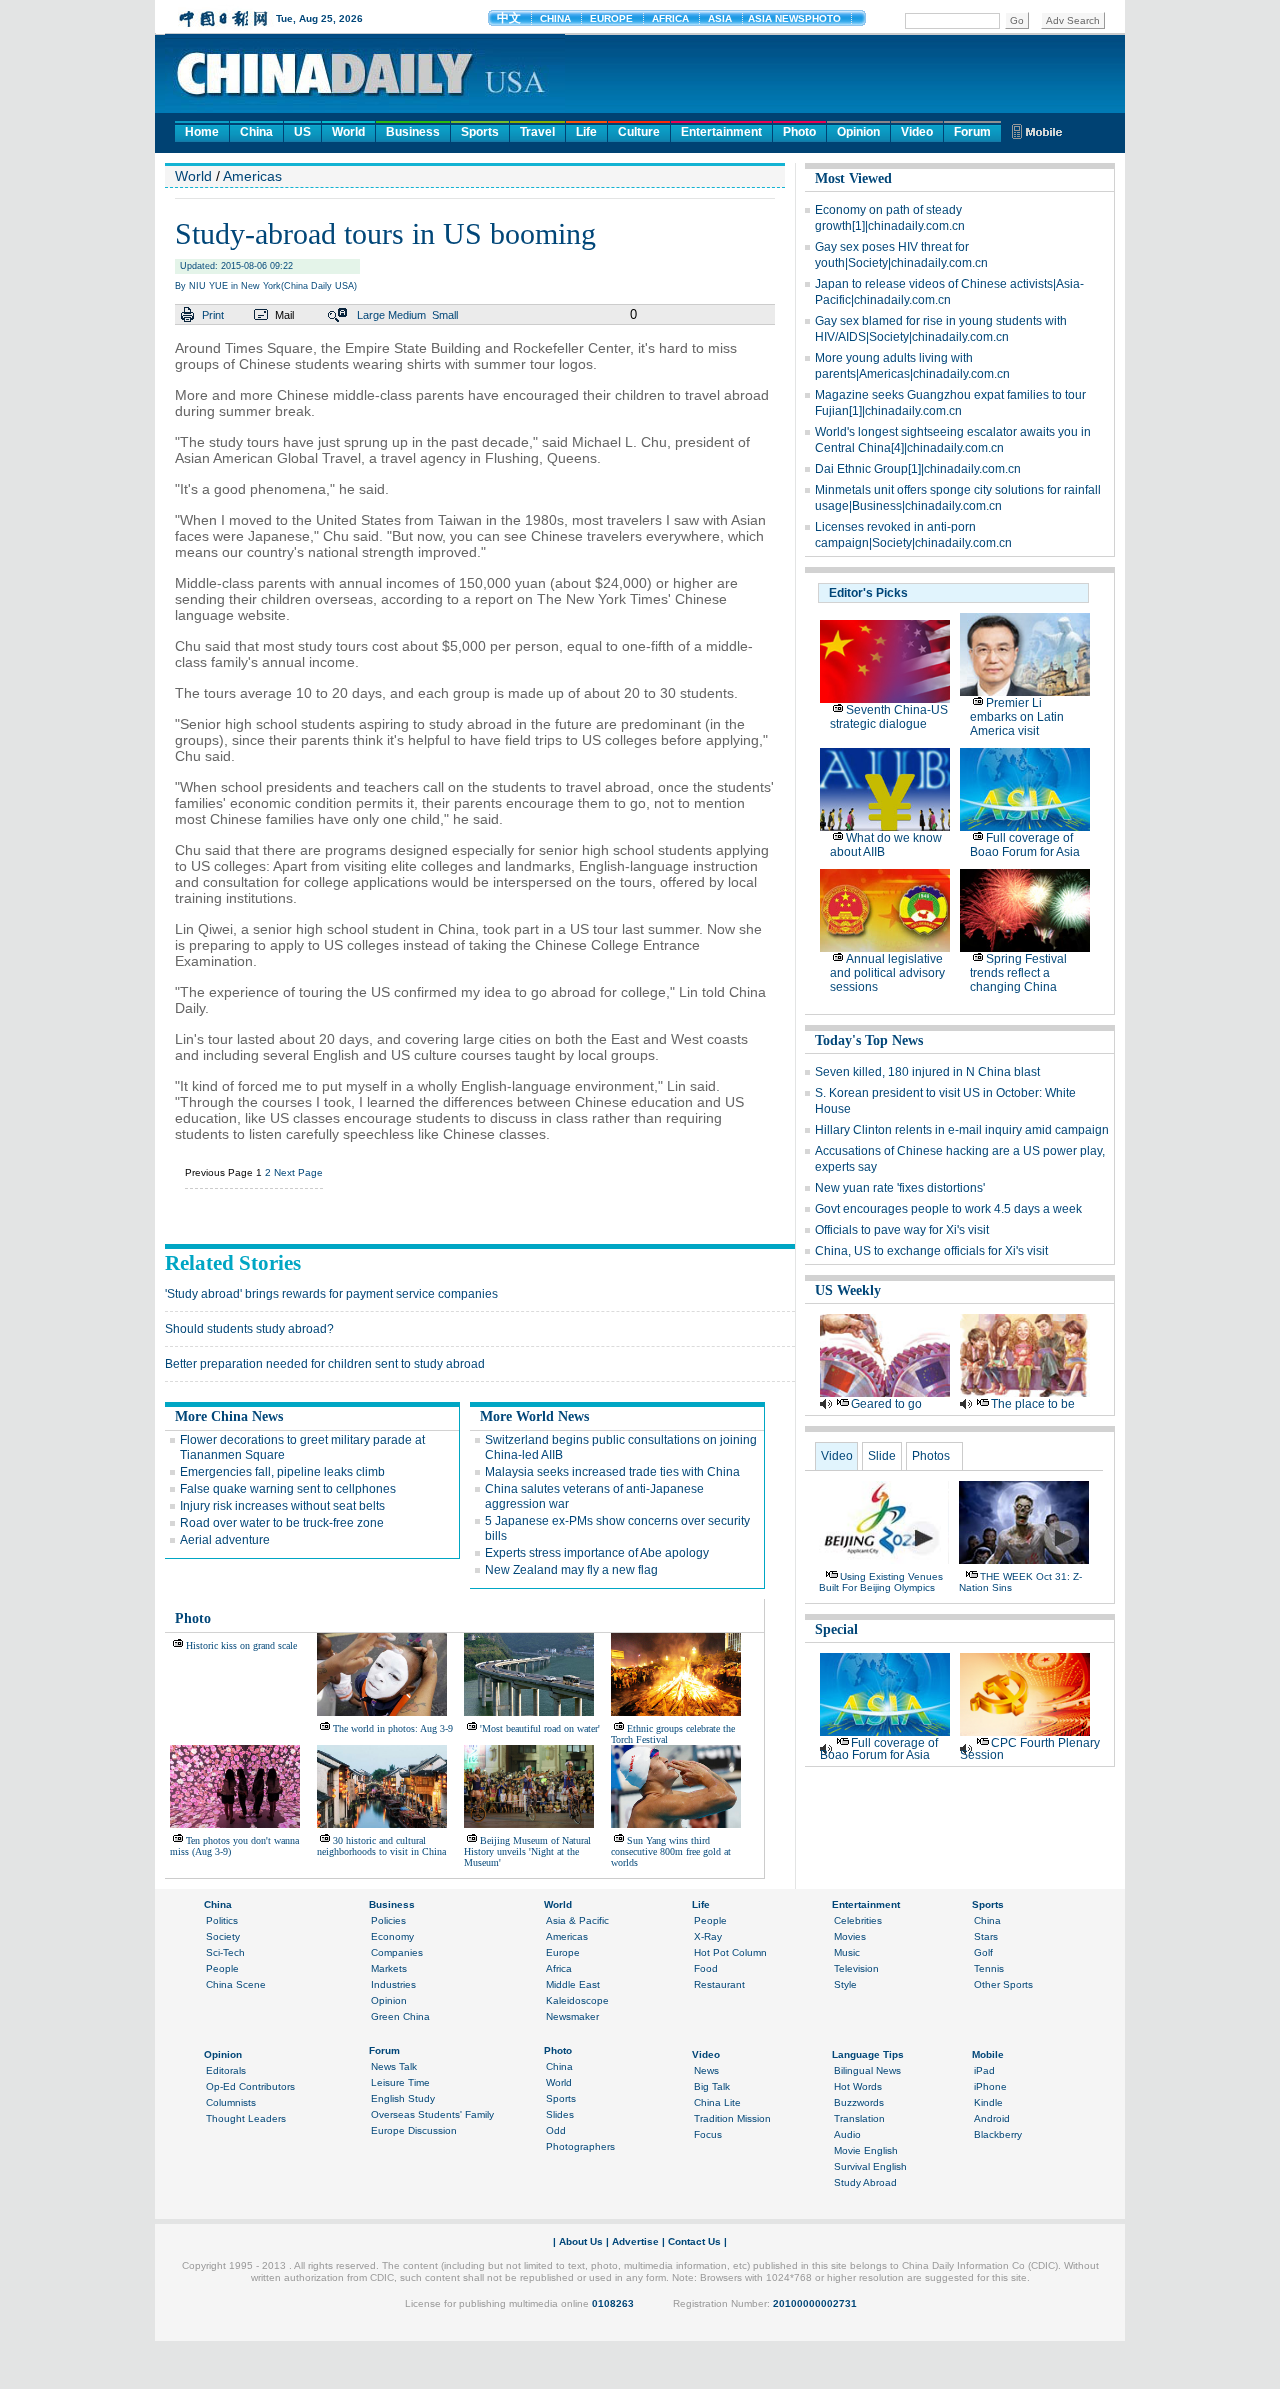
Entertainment (721, 132)
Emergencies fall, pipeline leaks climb (282, 1472)
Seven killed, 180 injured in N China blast (927, 1072)
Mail (284, 315)
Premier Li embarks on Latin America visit (1017, 717)
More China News (229, 1416)
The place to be (1033, 1404)
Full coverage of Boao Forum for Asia (1025, 845)
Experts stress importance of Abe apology (597, 1553)
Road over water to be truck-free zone (282, 1523)
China (256, 132)
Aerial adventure (225, 1540)
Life (586, 132)
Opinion (858, 132)
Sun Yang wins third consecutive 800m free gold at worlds (671, 1851)
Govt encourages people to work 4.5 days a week (948, 1209)
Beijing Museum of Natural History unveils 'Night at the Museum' (527, 1851)
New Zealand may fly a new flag (571, 1570)
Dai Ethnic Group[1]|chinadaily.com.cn (918, 469)
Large (371, 315)
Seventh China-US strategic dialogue (889, 717)
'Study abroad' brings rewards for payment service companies (331, 1294)
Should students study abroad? (249, 1329)
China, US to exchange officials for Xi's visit (931, 1251)
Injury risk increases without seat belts (282, 1506)
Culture (639, 132)
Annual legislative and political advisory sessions (887, 973)
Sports (480, 132)
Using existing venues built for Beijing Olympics (881, 1582)
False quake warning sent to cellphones (288, 1489)
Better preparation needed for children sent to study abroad (325, 1364)
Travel (537, 132)
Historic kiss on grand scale (241, 1645)
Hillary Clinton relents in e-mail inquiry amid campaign (962, 1130)
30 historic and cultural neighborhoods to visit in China (381, 1846)
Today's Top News (869, 1040)
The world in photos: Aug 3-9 (393, 1728)
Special (836, 1629)
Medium (407, 315)
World (348, 132)
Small (445, 315)
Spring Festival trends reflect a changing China (1018, 973)
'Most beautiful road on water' (540, 1728)
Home (202, 132)
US (302, 132)
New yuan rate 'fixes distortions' (900, 1188)
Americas (252, 176)
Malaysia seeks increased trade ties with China (612, 1472)
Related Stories (233, 1263)
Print (213, 315)
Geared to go (886, 1404)
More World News (534, 1416)
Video (917, 132)
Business (413, 132)
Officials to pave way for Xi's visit (902, 1230)
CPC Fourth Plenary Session (1030, 1749)
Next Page (298, 1172)
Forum (972, 132)
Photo (799, 132)
